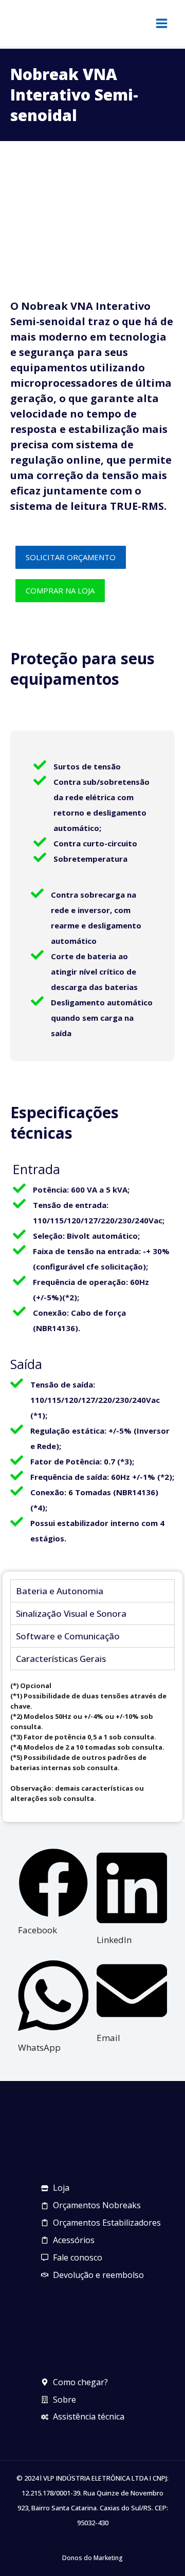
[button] (53, 1893)
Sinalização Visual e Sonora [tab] (71, 1613)
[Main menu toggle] (162, 23)
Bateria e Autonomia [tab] (60, 1591)
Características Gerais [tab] (61, 1659)
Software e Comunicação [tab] (68, 1636)
